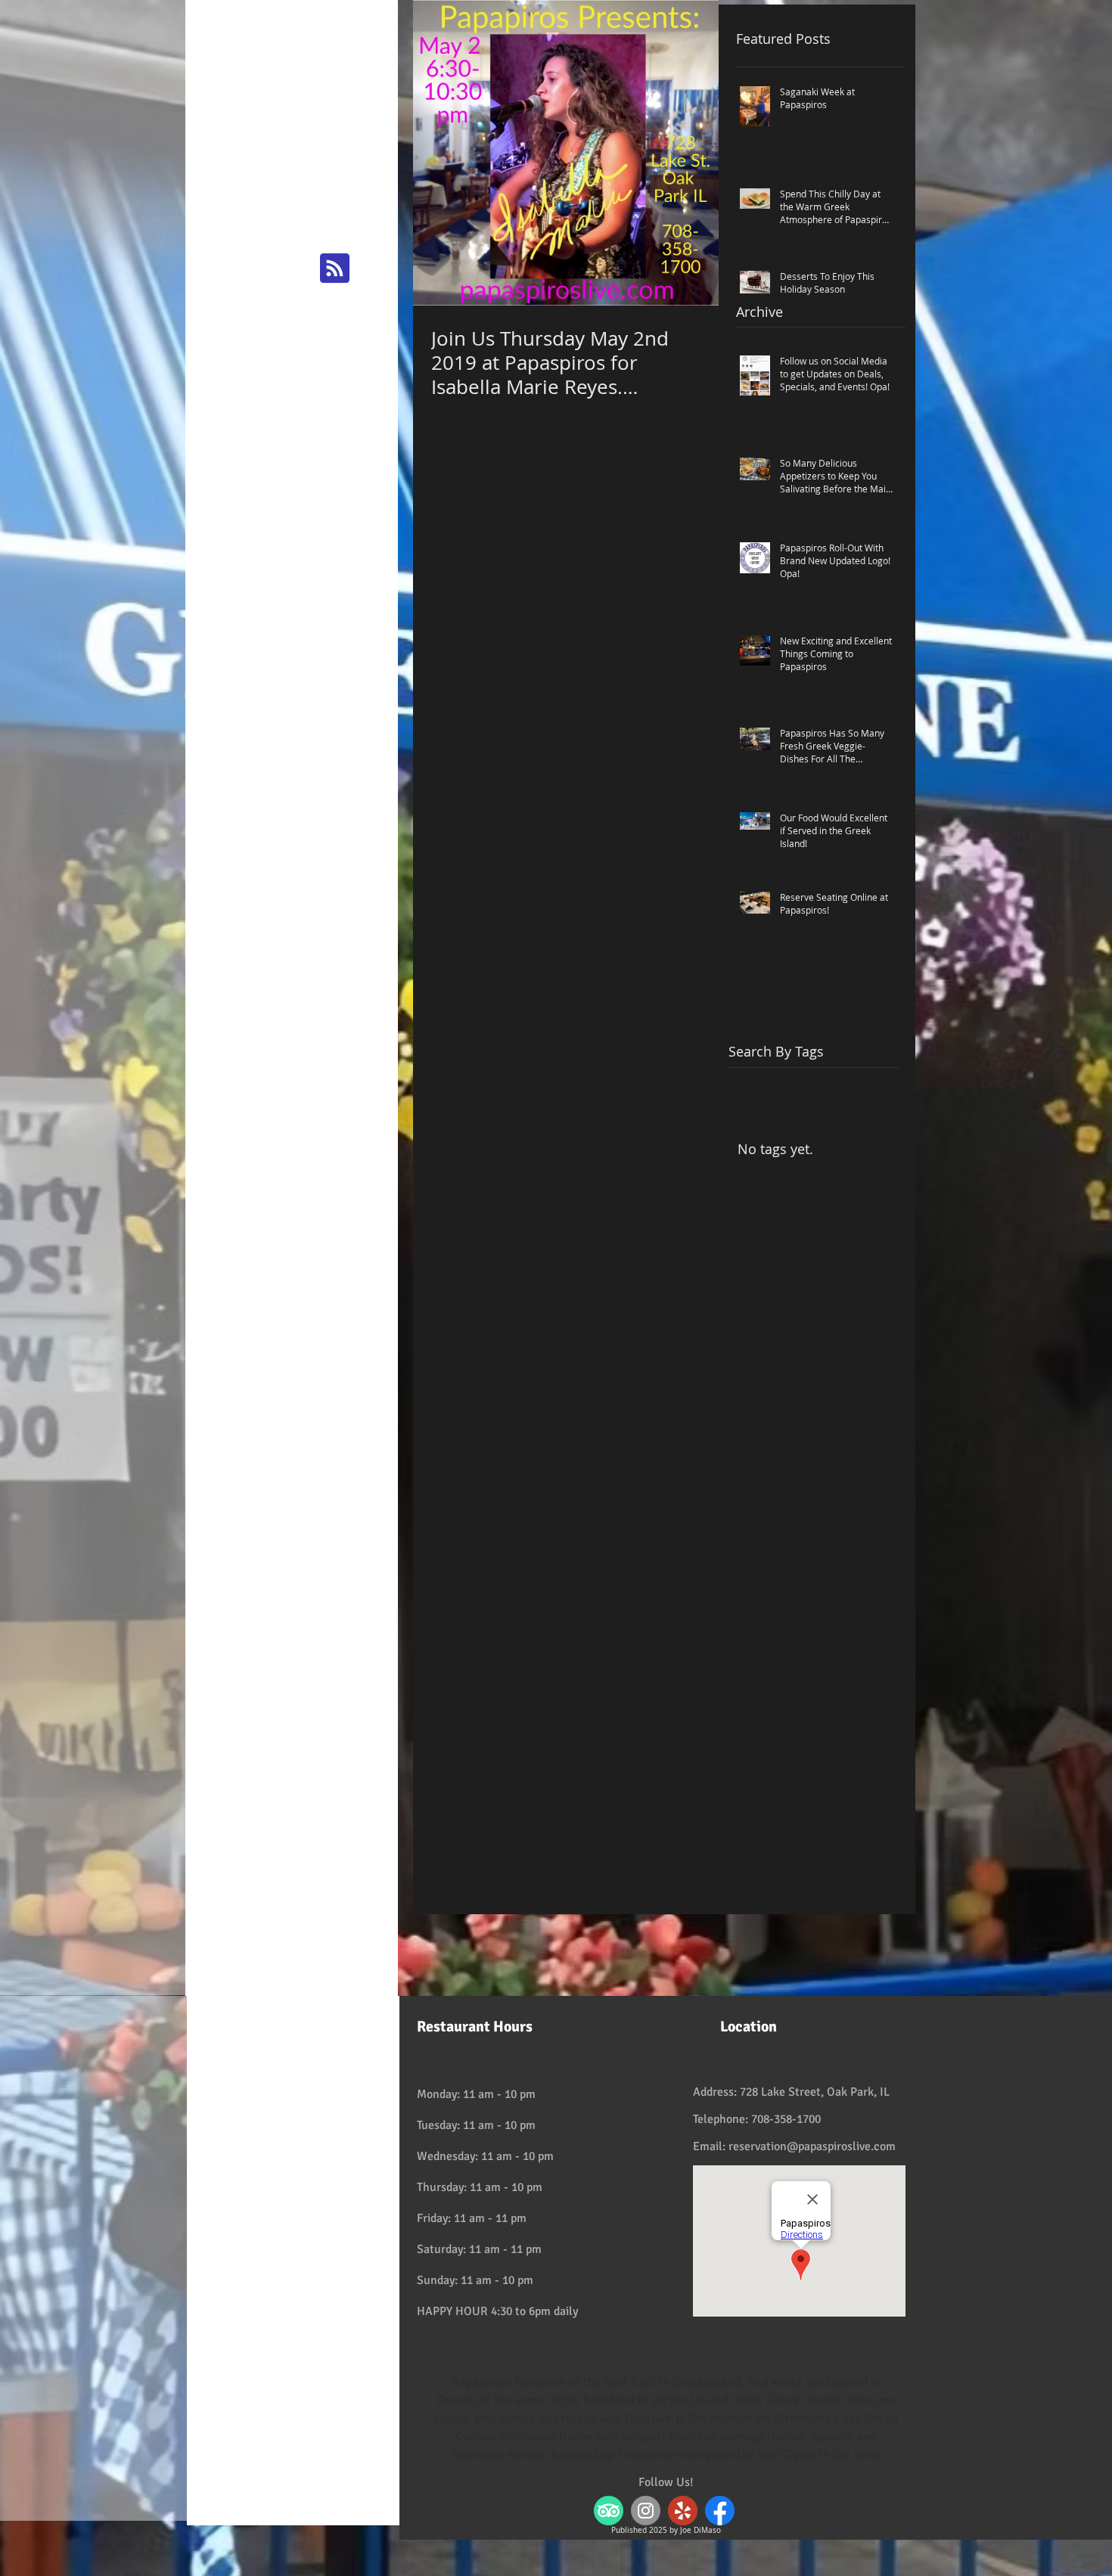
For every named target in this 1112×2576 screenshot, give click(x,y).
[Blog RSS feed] (335, 269)
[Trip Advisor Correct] (609, 2511)
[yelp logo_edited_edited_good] (683, 2511)
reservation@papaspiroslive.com (812, 2146)
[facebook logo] (720, 2511)
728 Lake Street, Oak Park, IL (815, 2092)
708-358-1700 (786, 2119)
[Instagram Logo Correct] (646, 2511)
